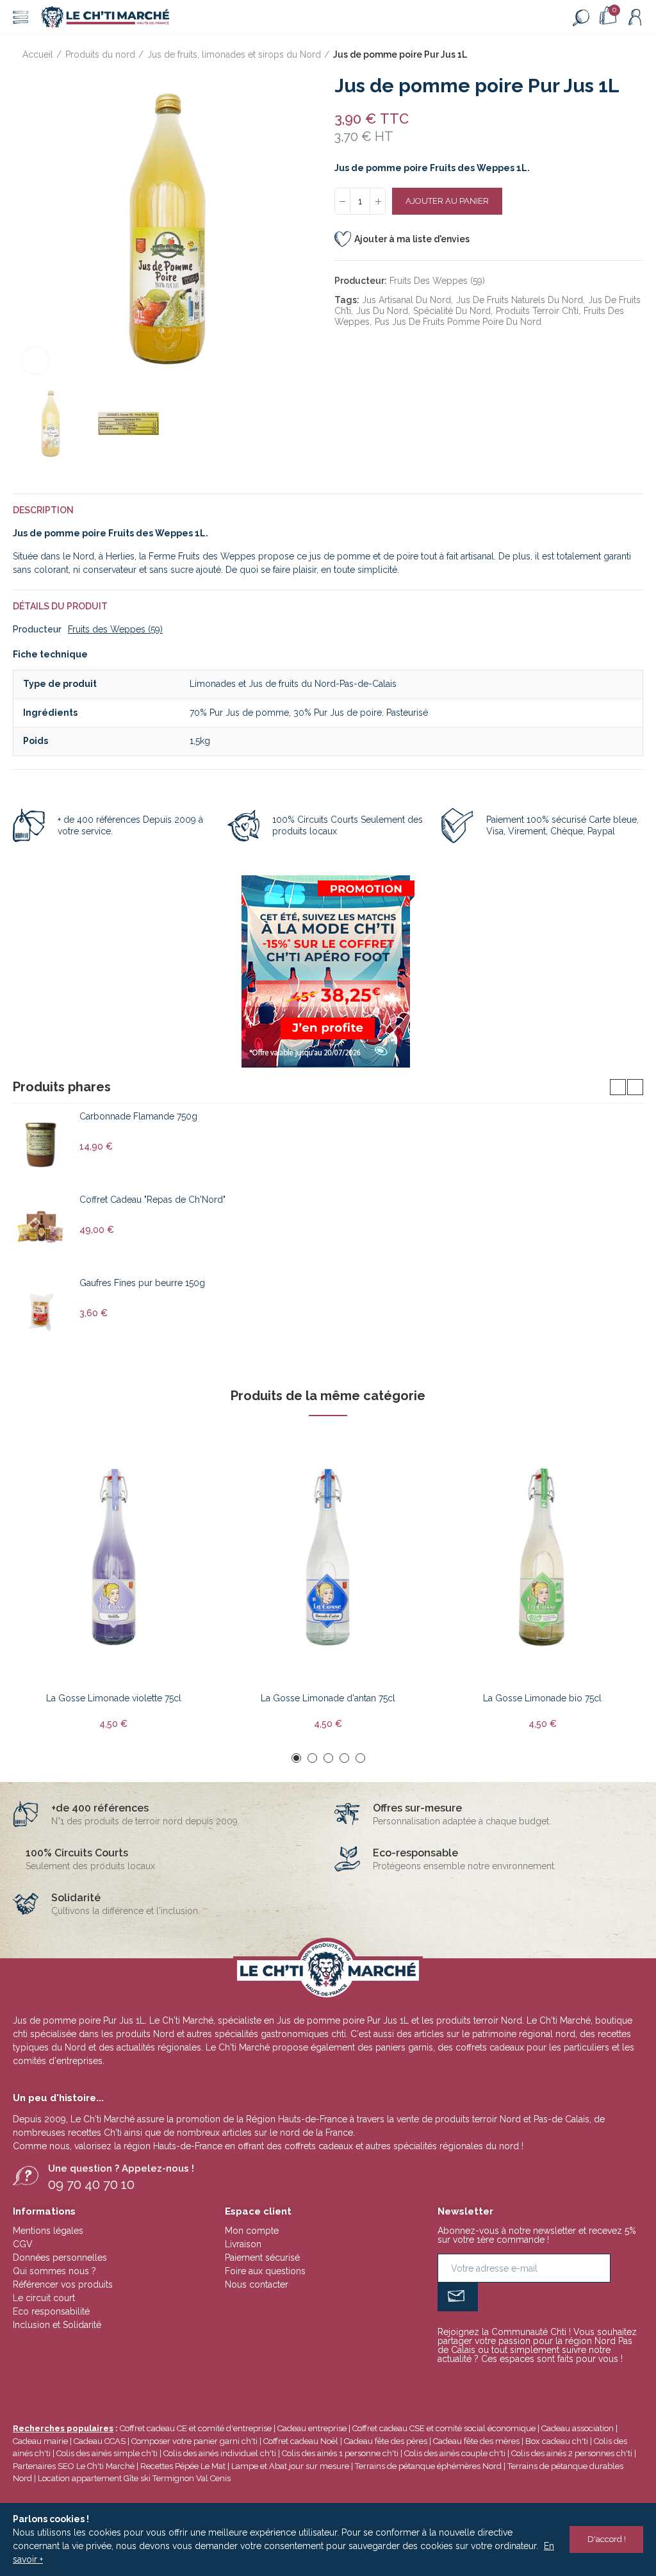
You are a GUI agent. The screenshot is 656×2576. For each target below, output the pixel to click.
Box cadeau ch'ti (557, 2441)
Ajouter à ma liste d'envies (412, 239)
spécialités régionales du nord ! (458, 2146)
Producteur (37, 629)
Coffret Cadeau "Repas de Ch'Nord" (152, 1200)
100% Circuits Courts (77, 1853)
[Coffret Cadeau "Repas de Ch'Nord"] (41, 1228)
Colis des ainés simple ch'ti (107, 2453)
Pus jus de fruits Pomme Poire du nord (458, 322)
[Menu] (20, 17)
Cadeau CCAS (100, 2441)
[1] (458, 2297)
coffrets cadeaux (319, 2146)
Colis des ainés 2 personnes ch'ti (572, 2453)
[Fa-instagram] (556, 2383)
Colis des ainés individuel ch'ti (220, 2453)
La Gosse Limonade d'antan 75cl (328, 1698)
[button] (26, 229)
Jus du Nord (382, 311)
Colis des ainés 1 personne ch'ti (340, 2453)
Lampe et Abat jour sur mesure (291, 2466)
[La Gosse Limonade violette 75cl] (114, 1557)
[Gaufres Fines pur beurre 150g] (41, 1312)
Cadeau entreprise (312, 2428)
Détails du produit (60, 606)
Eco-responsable (415, 1853)
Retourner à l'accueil (618, 55)
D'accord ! (607, 2539)
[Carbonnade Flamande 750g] (41, 1145)
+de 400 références (100, 1808)
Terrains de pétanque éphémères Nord (428, 2466)
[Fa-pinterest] (536, 2383)
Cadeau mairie (40, 2441)
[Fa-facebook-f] (515, 2383)
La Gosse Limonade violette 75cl (114, 1698)
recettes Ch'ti (96, 2133)
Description (43, 510)
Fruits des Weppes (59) (437, 281)
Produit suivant (634, 55)
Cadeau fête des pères (386, 2441)
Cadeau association (578, 2428)
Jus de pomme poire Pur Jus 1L (343, 2020)
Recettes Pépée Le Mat (183, 2466)
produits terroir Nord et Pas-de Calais (512, 2119)
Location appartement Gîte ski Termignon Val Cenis (134, 2478)
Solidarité (76, 1898)
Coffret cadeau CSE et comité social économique (444, 2428)
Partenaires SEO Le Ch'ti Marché (74, 2466)
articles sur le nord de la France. (289, 2133)
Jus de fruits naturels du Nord (520, 300)
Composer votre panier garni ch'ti (194, 2441)
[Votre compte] (635, 17)
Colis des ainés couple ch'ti (455, 2453)
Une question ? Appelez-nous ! (121, 2168)
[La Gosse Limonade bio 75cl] (542, 1557)
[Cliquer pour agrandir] (35, 361)
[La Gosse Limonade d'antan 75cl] (328, 1557)
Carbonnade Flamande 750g (138, 1116)
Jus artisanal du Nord (406, 300)
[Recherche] (581, 17)
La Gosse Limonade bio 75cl (542, 1698)
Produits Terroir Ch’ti (537, 311)
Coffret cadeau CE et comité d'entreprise (196, 2428)
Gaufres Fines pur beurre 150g (142, 1283)
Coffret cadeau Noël (301, 2441)
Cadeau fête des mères (476, 2441)
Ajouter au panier (447, 201)
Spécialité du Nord (452, 311)
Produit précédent (602, 55)
